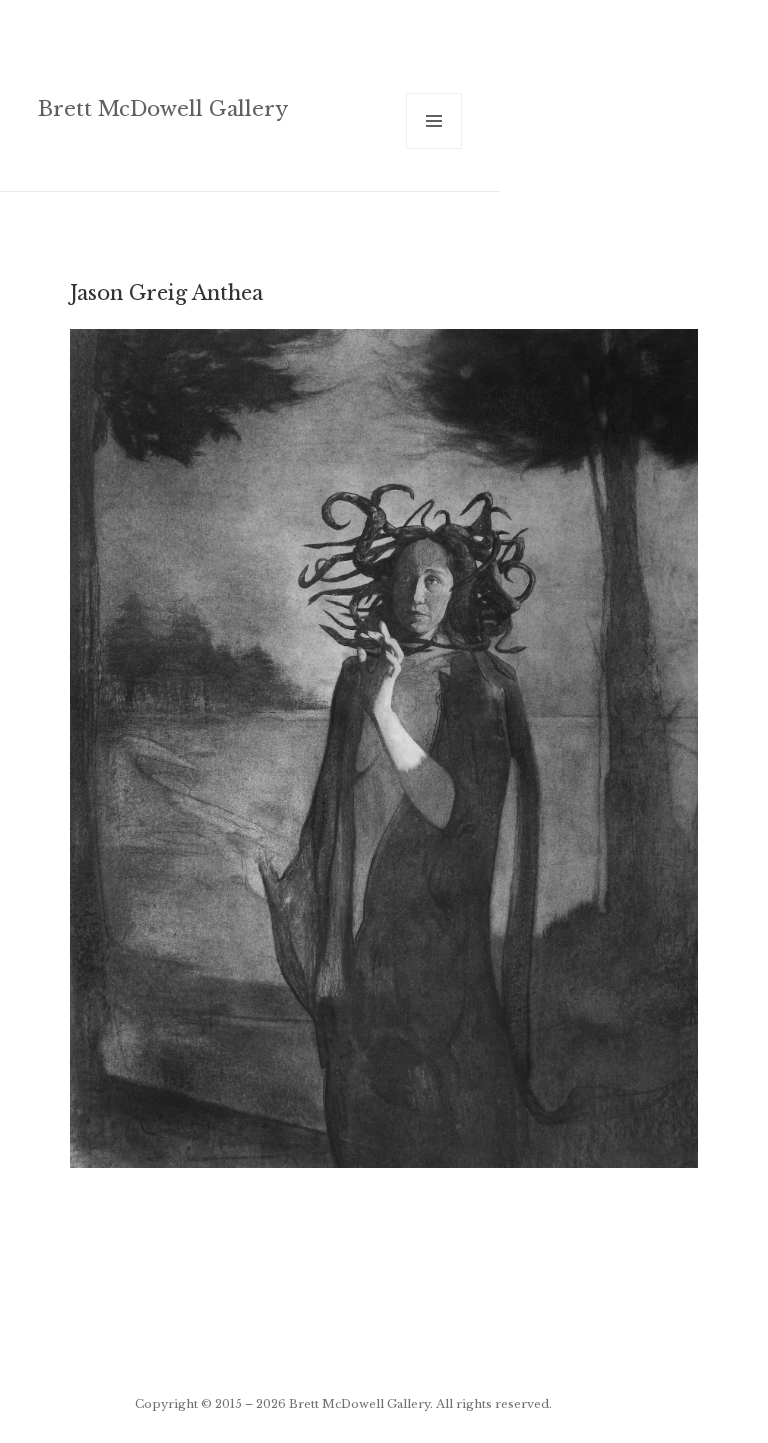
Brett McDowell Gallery (163, 108)
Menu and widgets (434, 148)
